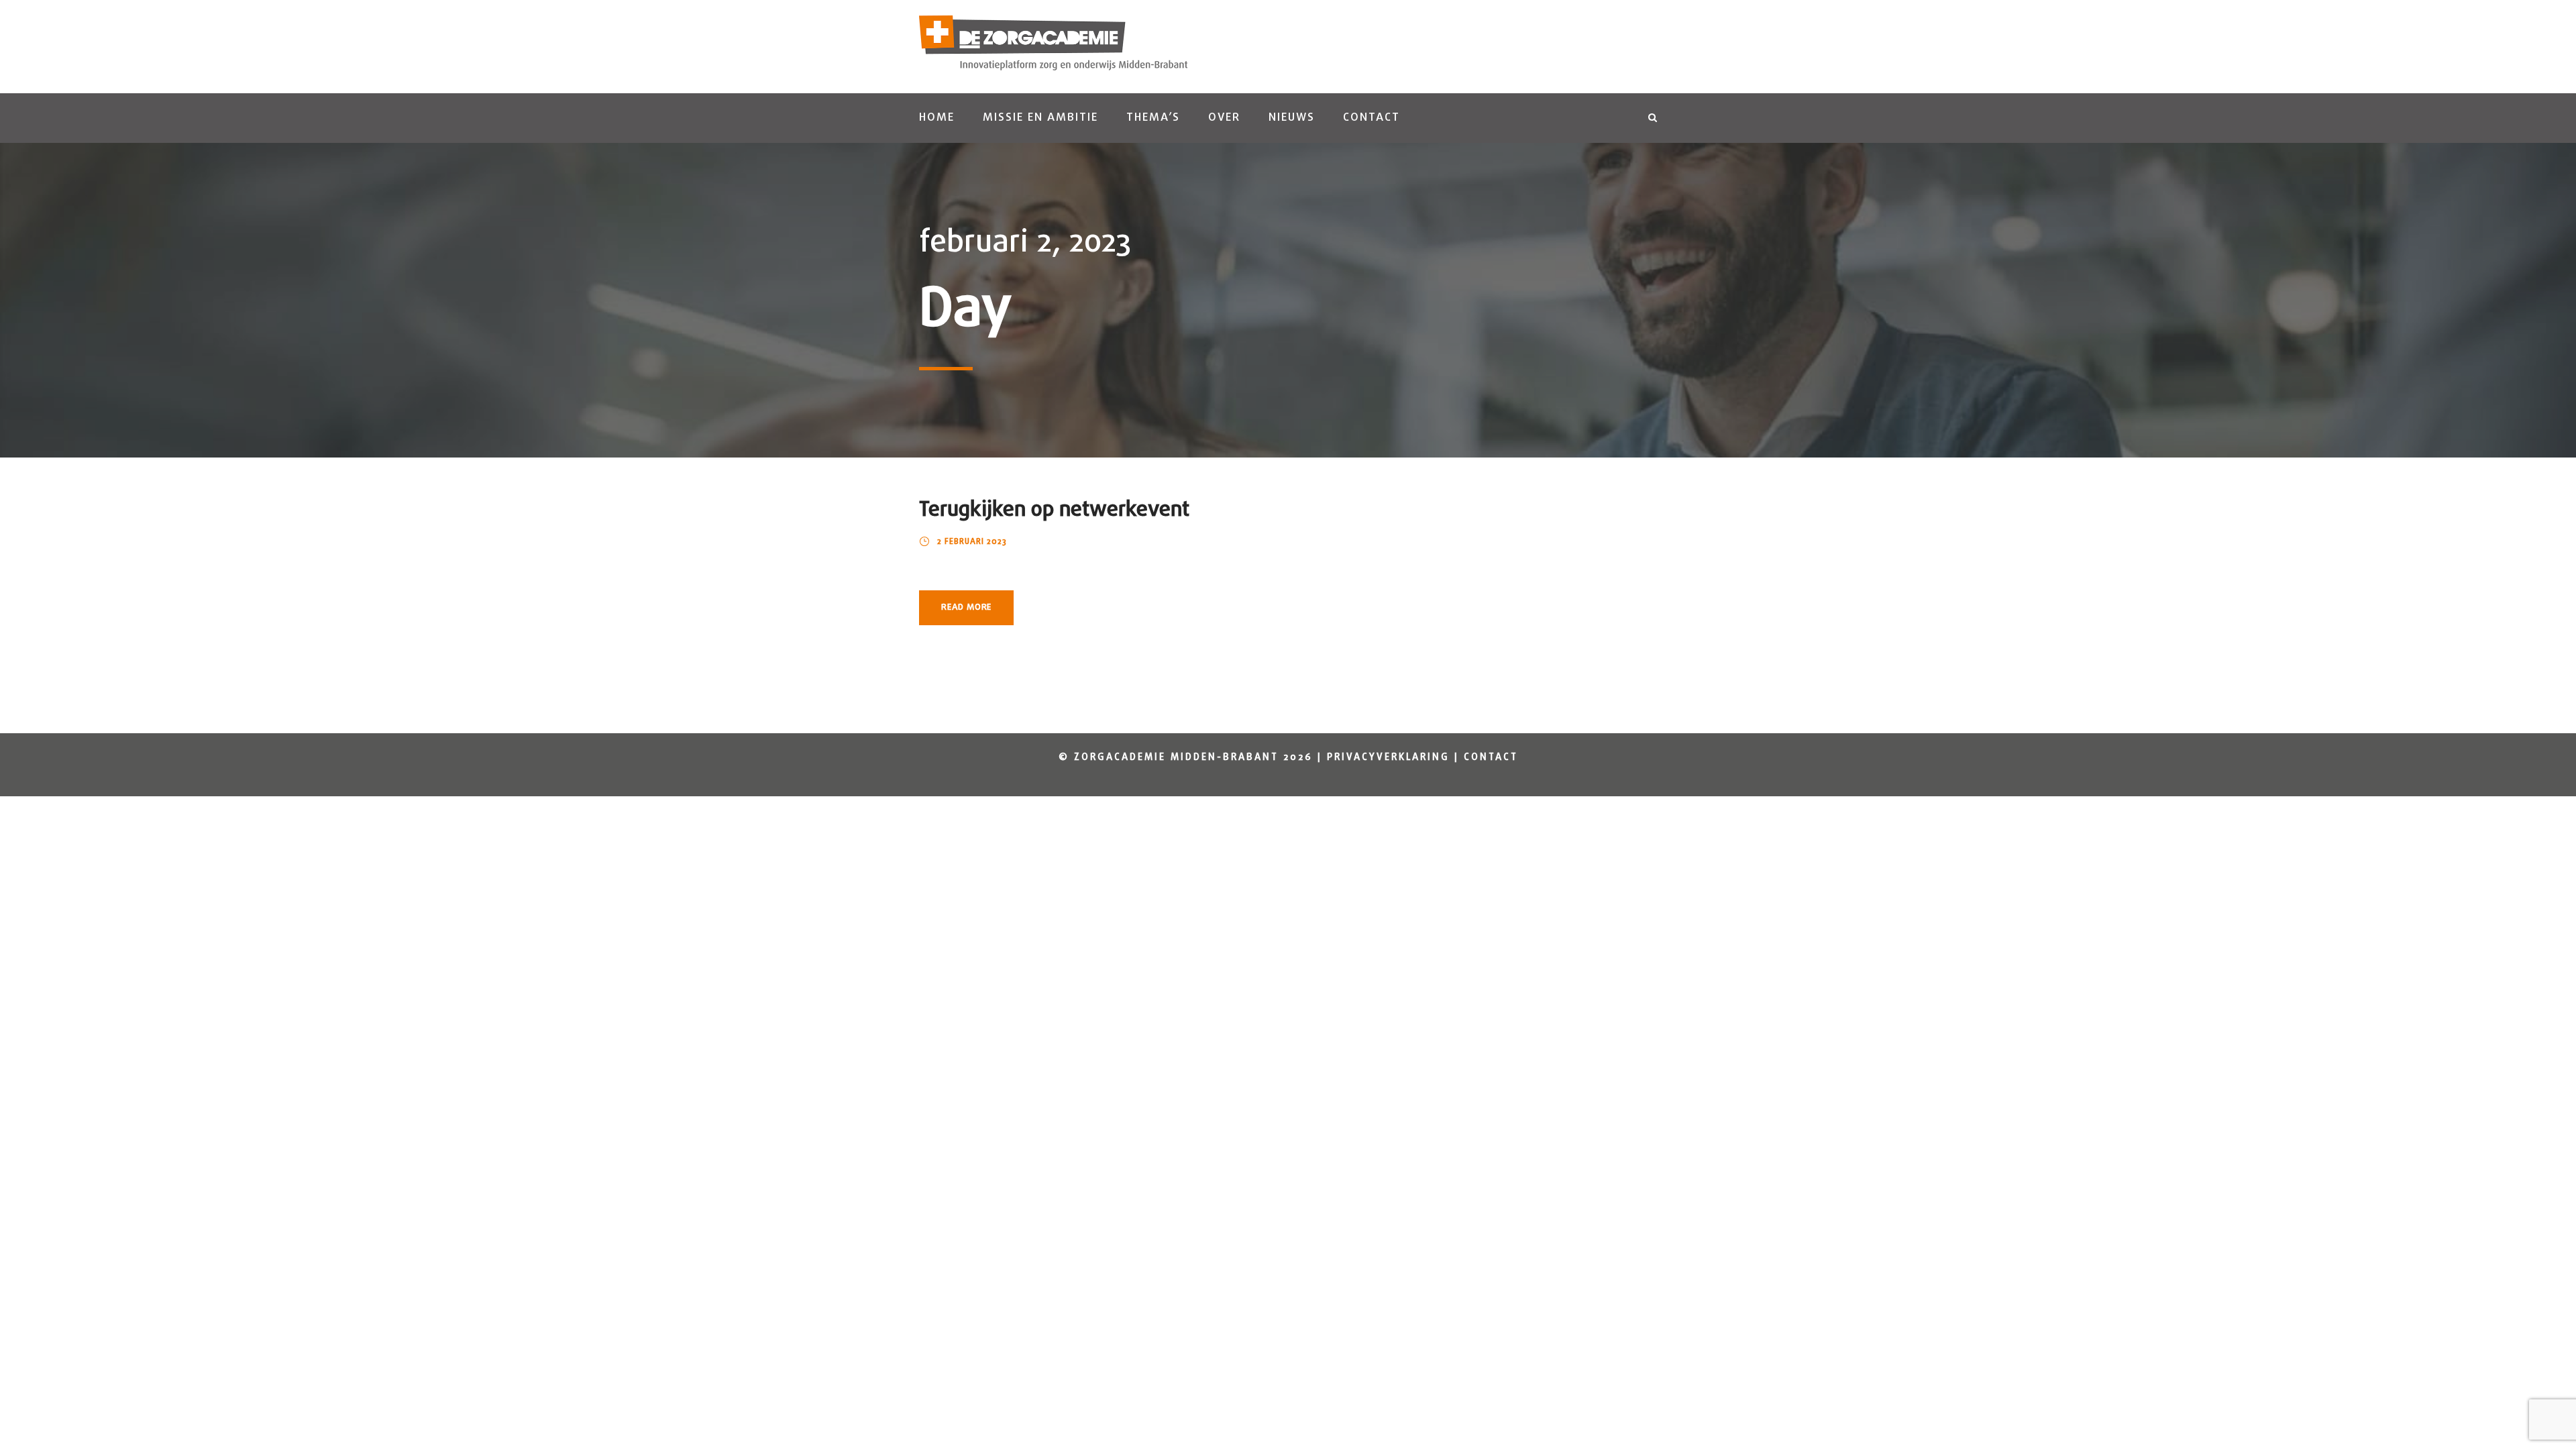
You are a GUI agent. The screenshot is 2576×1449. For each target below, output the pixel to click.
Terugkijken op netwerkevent (1054, 510)
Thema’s (1153, 118)
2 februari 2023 (972, 542)
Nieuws (1292, 118)
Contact (1372, 118)
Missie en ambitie (1040, 118)
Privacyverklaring (1388, 758)
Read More (966, 607)
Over (1224, 118)
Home (937, 118)
